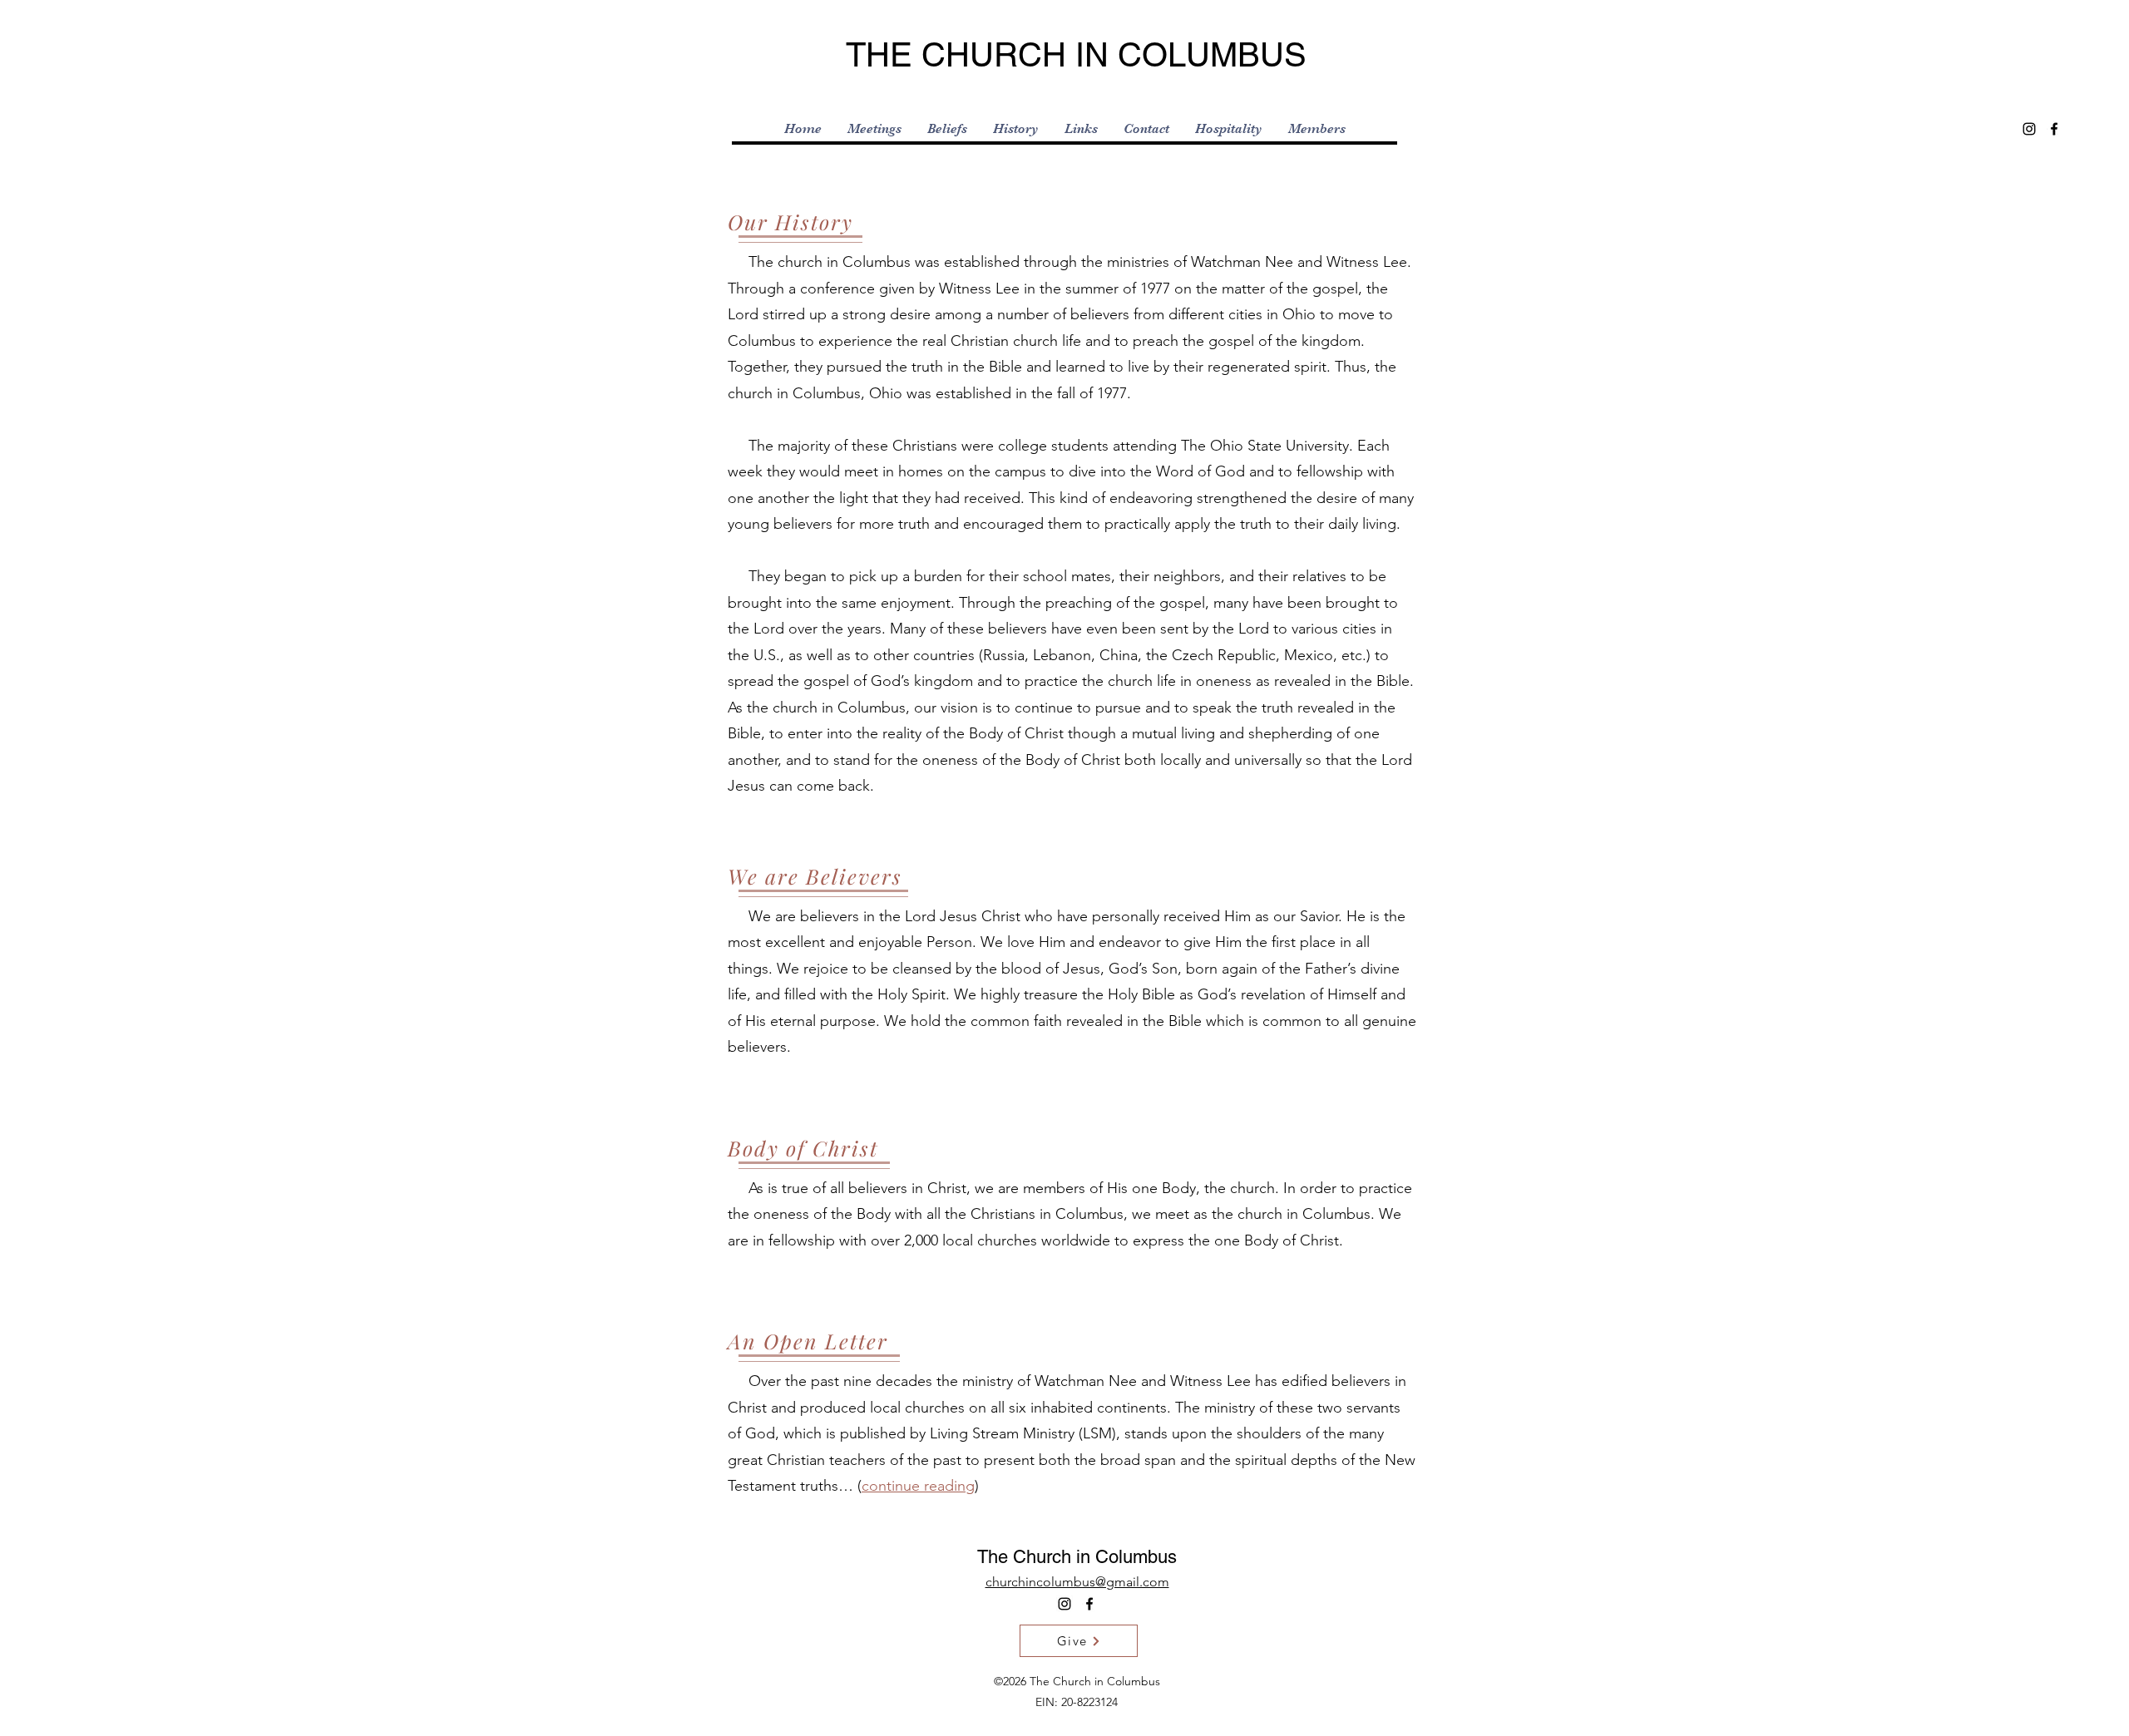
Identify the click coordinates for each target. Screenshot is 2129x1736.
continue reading (918, 1486)
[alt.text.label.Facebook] (2054, 129)
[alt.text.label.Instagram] (2029, 129)
